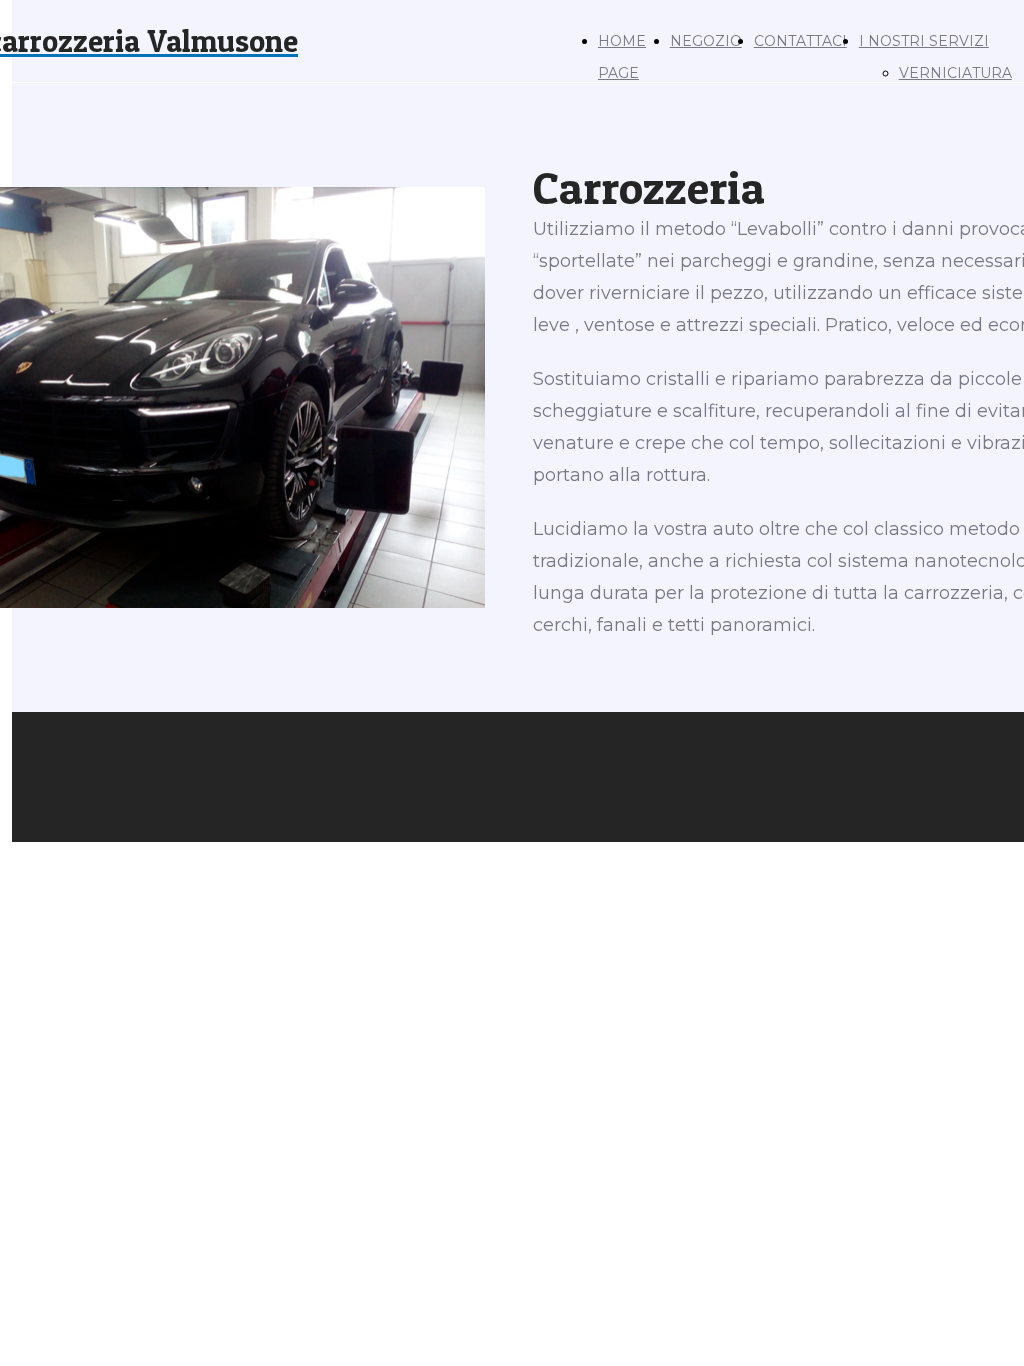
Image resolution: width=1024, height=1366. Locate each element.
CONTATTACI (800, 41)
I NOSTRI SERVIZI (924, 41)
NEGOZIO (706, 41)
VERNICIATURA (955, 73)
